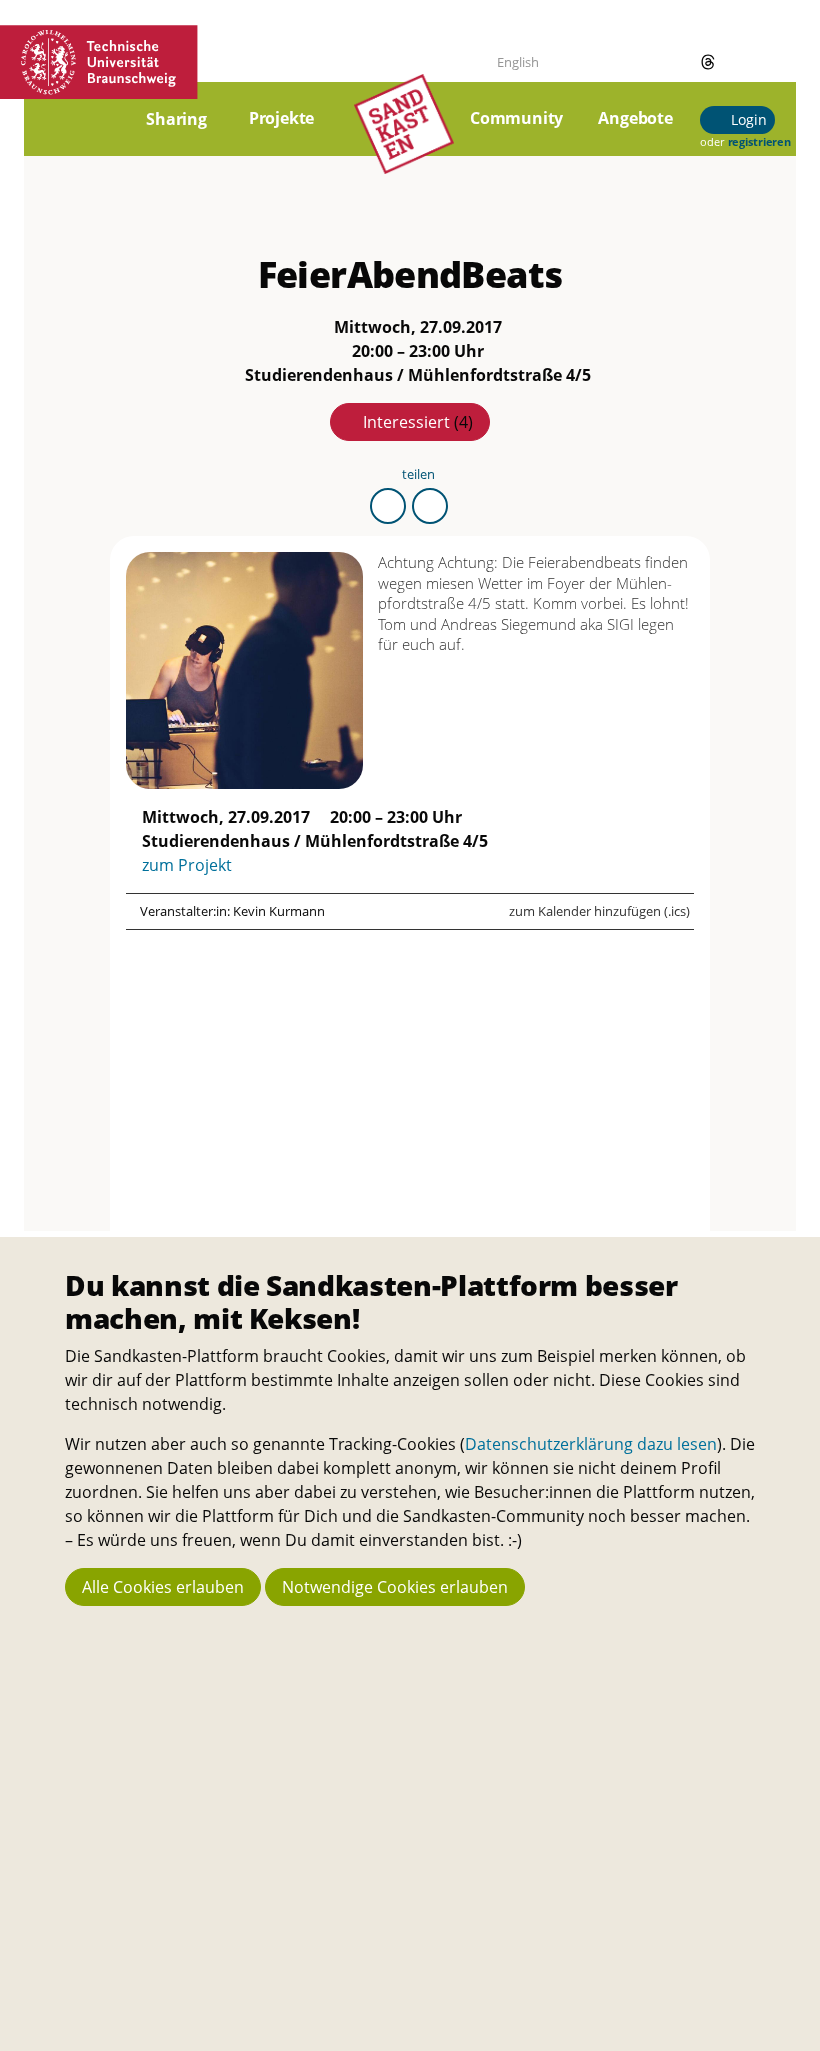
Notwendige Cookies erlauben (395, 1587)
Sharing (176, 119)
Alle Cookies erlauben (163, 1587)
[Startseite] (404, 130)
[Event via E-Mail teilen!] (430, 506)
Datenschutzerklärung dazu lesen (591, 1444)
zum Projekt (187, 865)
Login (746, 119)
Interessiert (418, 422)
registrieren (759, 141)
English (518, 62)
